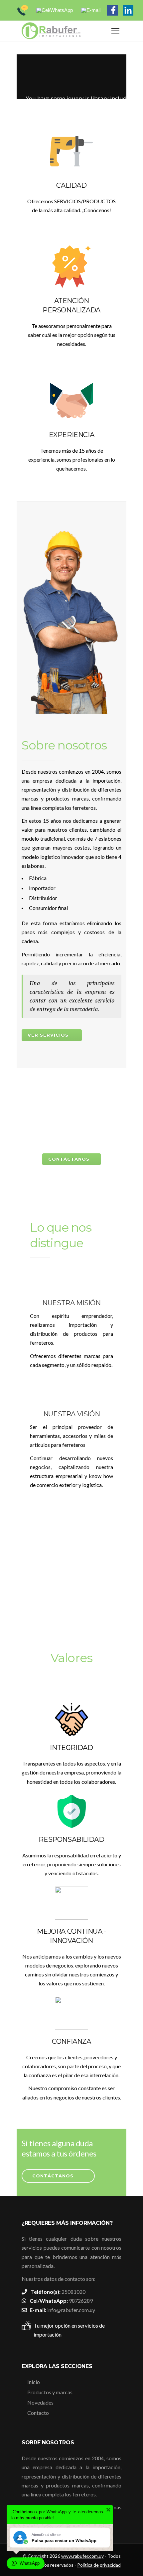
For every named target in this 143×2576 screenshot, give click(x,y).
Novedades (40, 2402)
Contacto (38, 2413)
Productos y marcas (50, 2392)
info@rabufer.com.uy (71, 2310)
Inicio (34, 2382)
